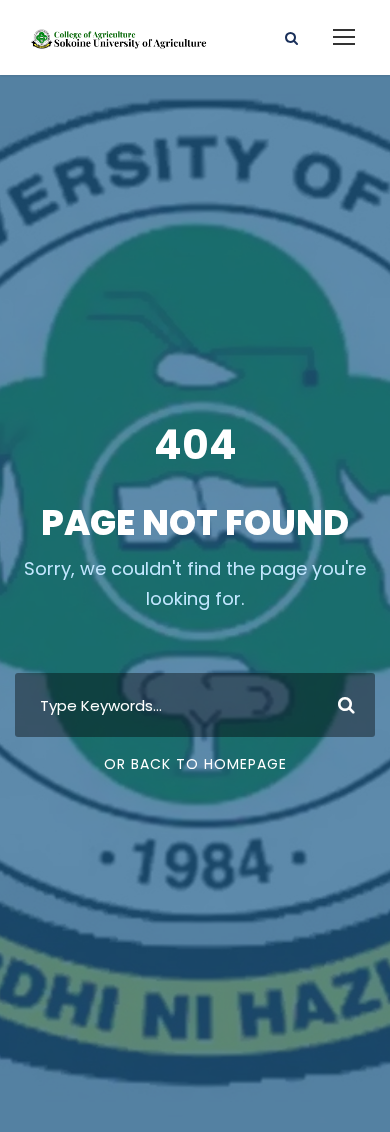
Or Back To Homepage (195, 764)
